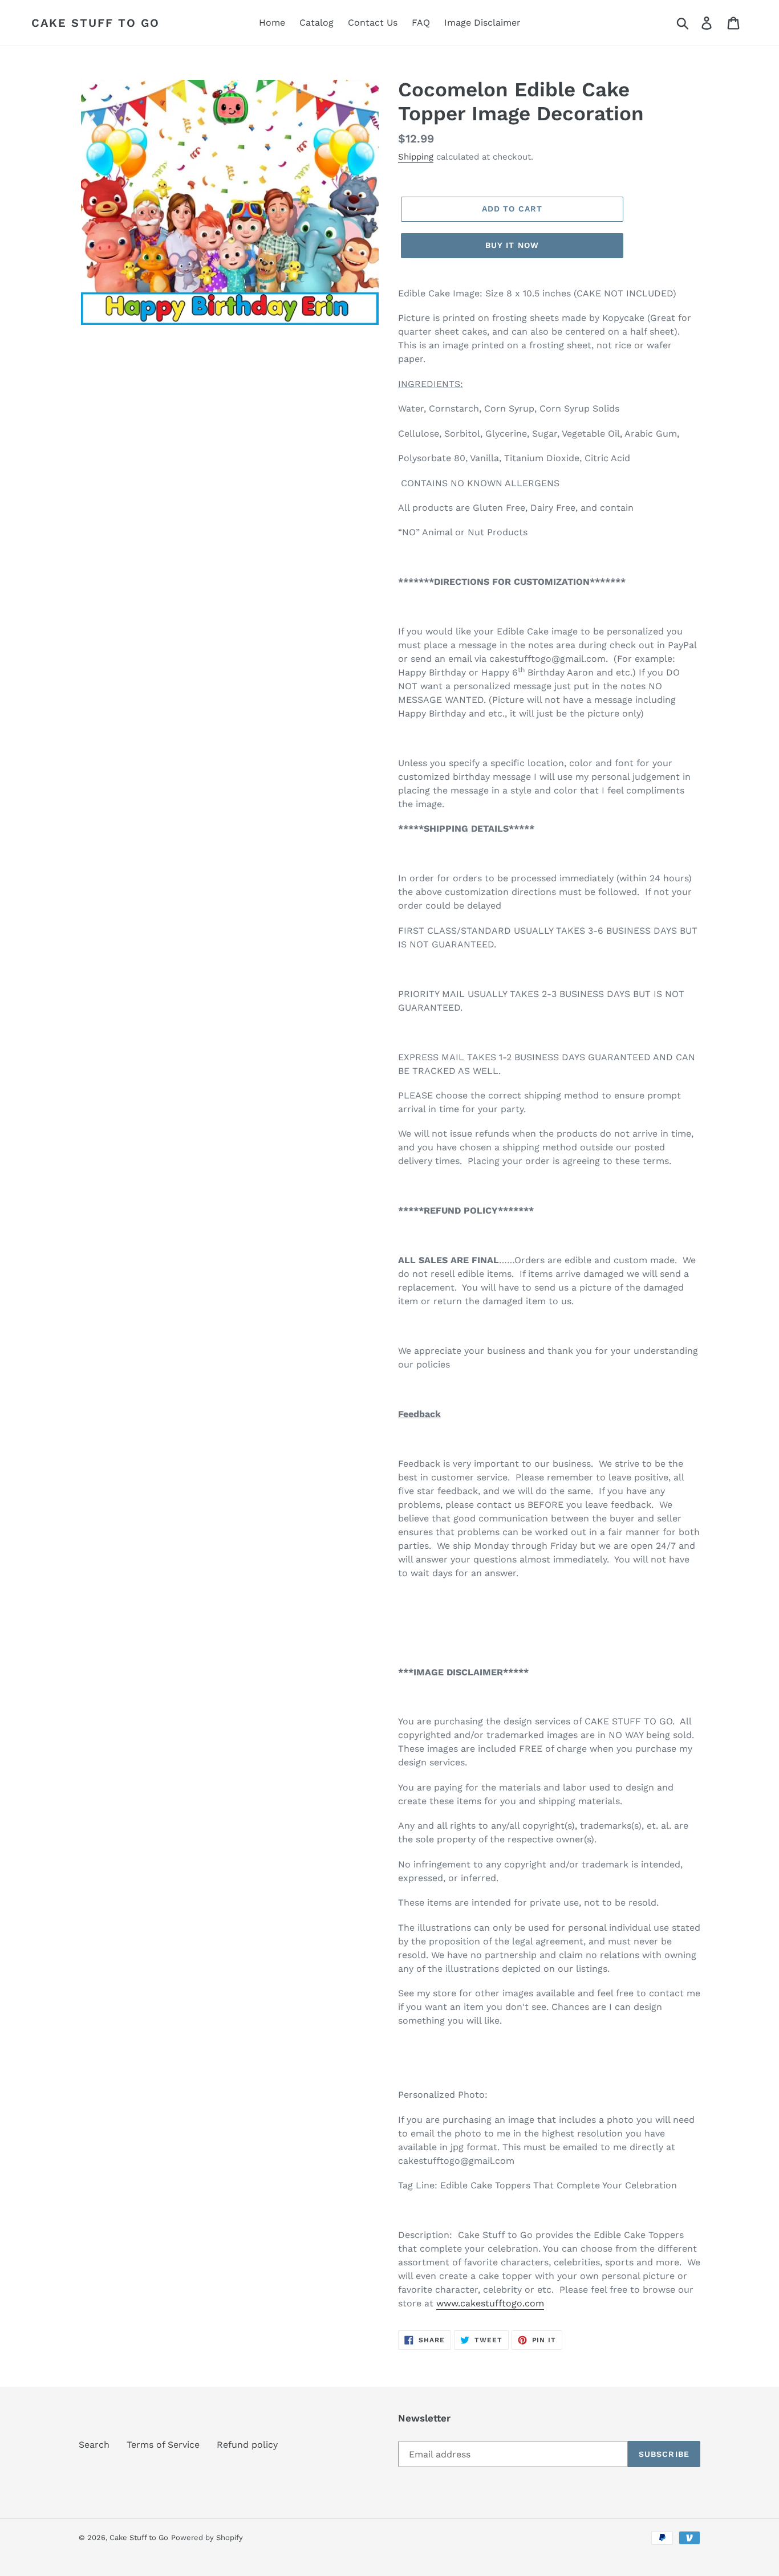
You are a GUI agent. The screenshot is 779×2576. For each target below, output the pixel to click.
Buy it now (512, 245)
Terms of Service (163, 2445)
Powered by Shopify (207, 2538)
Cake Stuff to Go (96, 23)
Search (94, 2445)
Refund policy (247, 2445)
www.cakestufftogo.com (490, 2303)
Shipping (416, 157)
